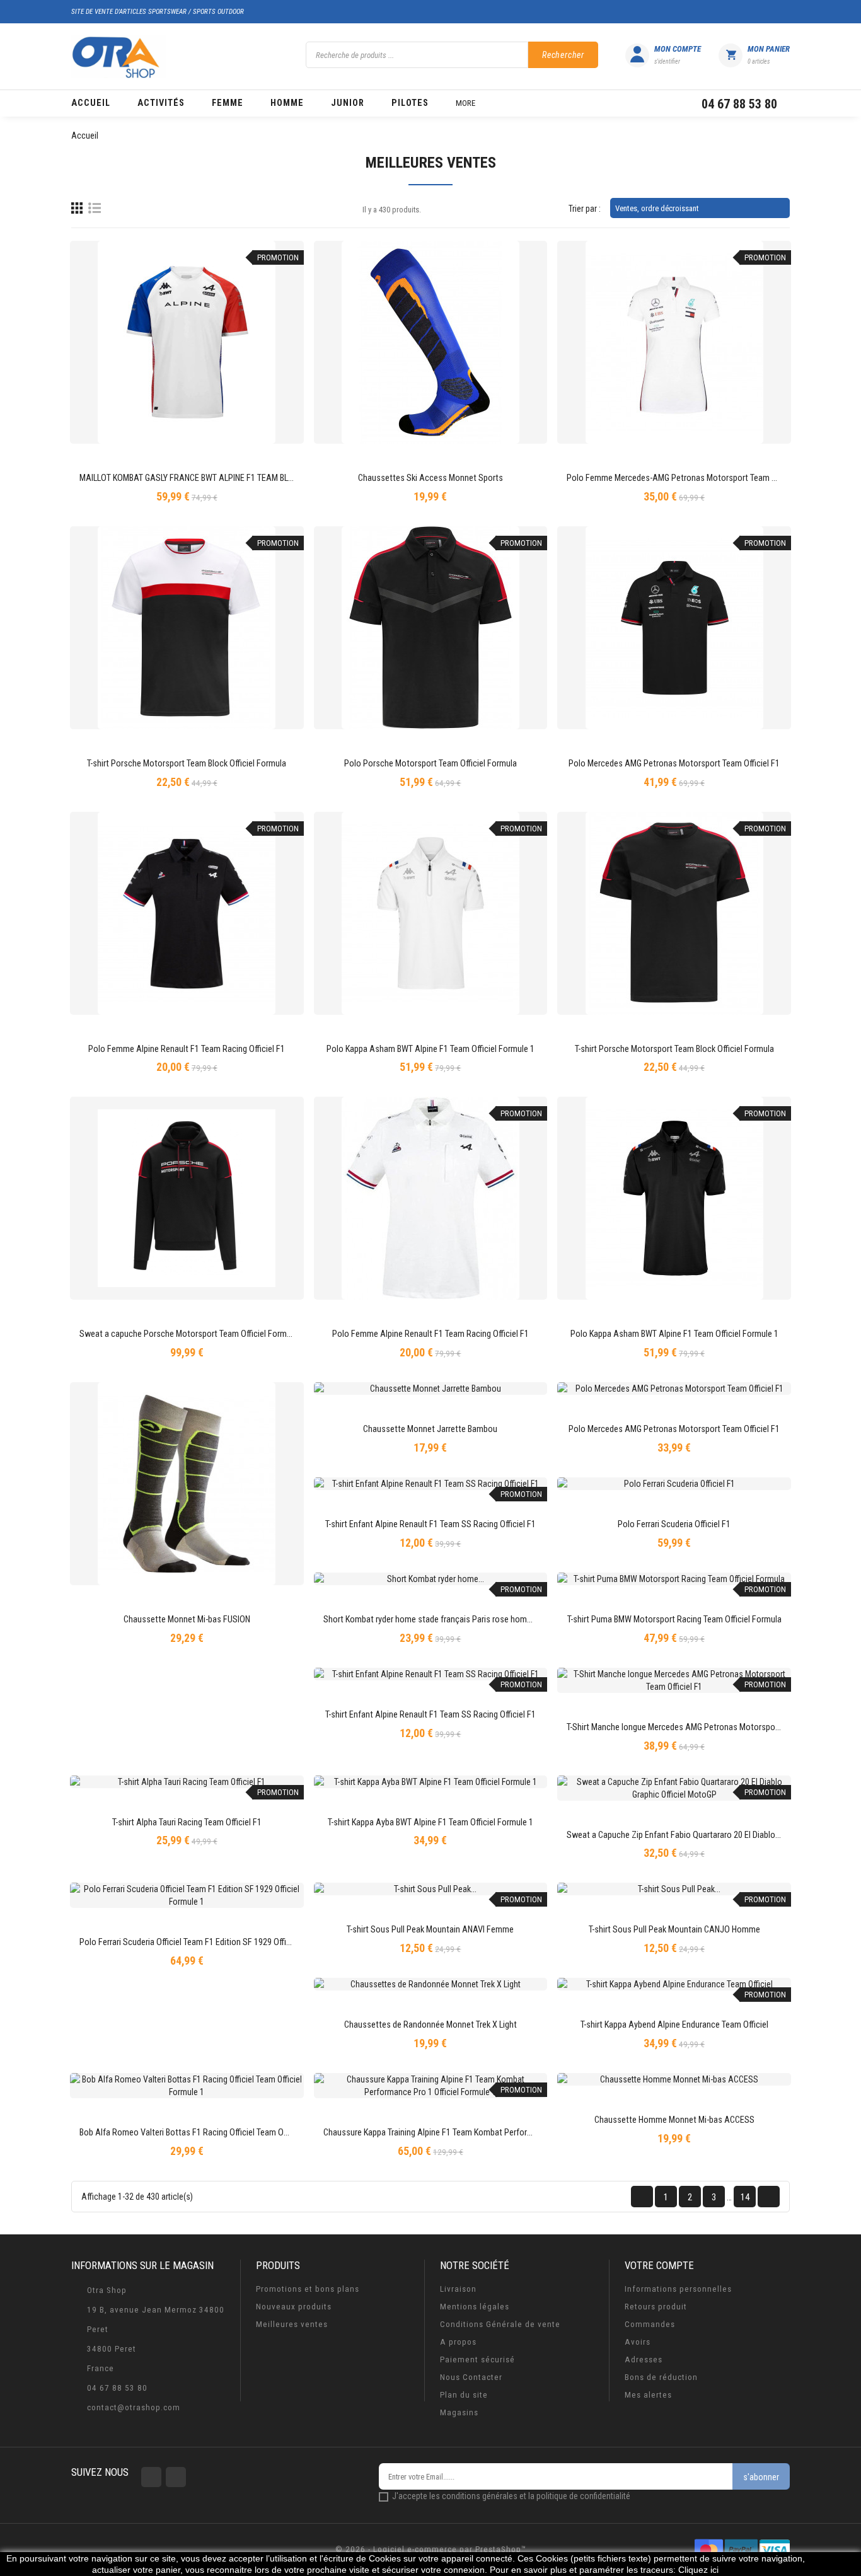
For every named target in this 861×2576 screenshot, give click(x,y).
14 (745, 2197)
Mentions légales (475, 2307)
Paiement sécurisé (477, 2359)
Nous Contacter (471, 2377)
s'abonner (761, 2477)
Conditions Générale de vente (500, 2324)
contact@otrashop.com (134, 2407)
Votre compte (659, 2265)
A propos (458, 2342)
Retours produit (656, 2307)
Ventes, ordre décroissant (699, 208)
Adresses (644, 2359)
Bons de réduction (661, 2377)
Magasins (459, 2412)
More (465, 103)
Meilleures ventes (292, 2324)
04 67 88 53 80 (117, 2388)
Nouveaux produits (294, 2307)
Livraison (458, 2289)
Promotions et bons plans (308, 2289)
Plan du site (464, 2395)
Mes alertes (648, 2395)
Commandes (650, 2324)
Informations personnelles (678, 2289)
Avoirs (638, 2342)
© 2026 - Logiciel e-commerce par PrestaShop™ (431, 2549)
